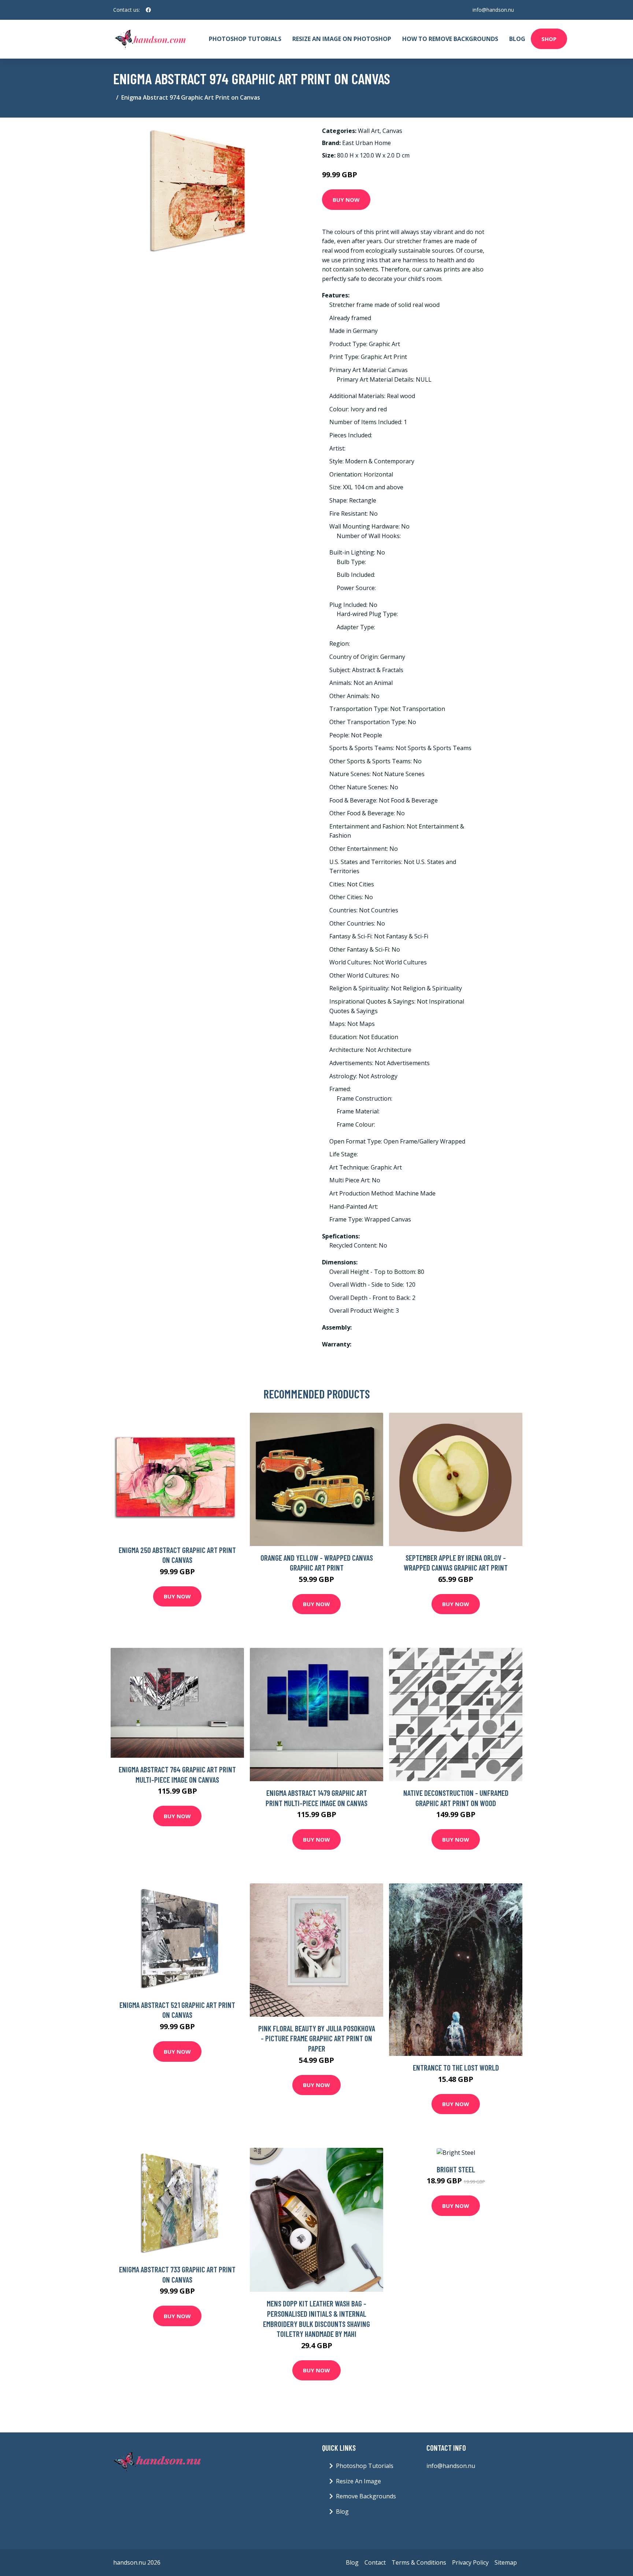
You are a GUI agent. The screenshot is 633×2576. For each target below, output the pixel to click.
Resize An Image (358, 2481)
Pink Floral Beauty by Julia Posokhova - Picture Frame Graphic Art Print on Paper (317, 2038)
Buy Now (346, 200)
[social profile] (148, 10)
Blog (517, 39)
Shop (549, 39)
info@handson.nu (493, 10)
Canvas (392, 131)
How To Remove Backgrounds (450, 39)
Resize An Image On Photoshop (342, 39)
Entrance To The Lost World (456, 2067)
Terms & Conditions (419, 2562)
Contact (375, 2562)
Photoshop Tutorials (245, 39)
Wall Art (369, 131)
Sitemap (506, 2562)
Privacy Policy (470, 2562)
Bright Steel (456, 2169)
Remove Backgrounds (366, 2496)
